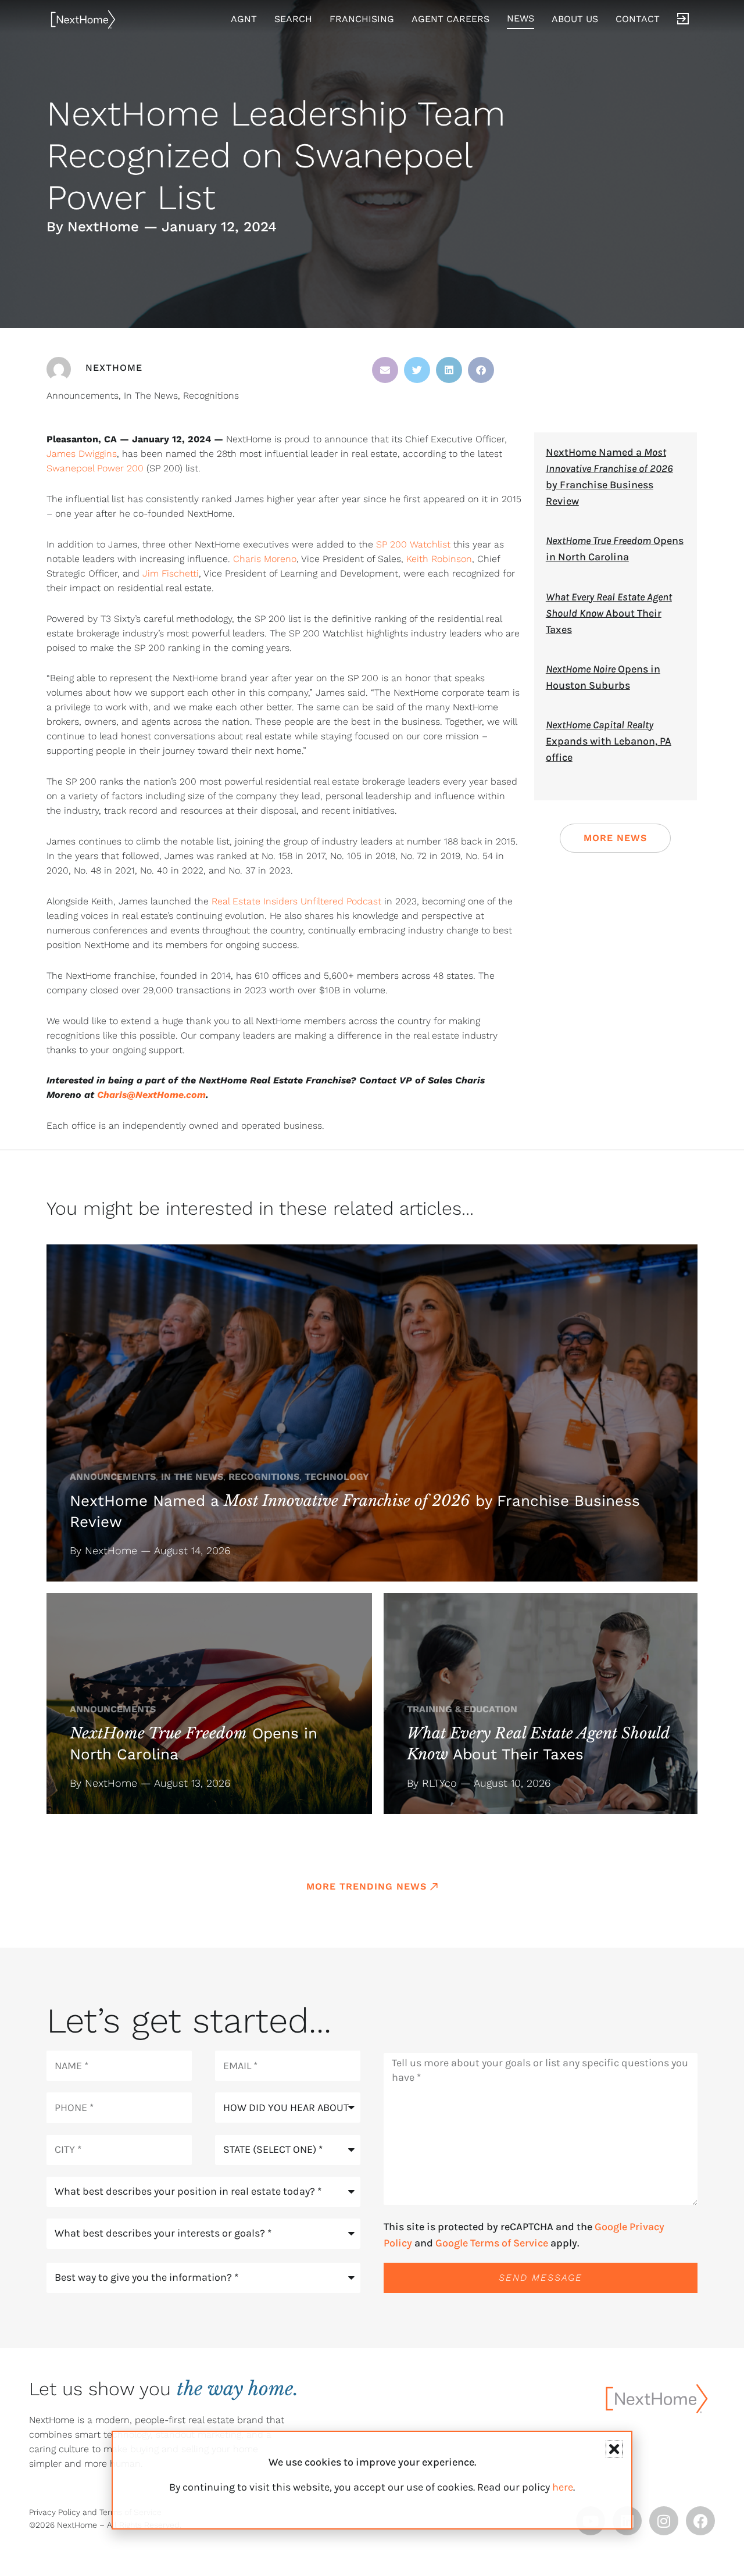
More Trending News (366, 1886)
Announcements (83, 396)
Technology (337, 1477)
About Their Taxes (609, 613)
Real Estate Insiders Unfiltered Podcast (296, 901)
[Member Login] (683, 19)
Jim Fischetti (171, 573)
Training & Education (462, 1709)
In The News (151, 396)
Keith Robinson (439, 559)
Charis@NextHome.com (151, 1095)
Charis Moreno (265, 559)
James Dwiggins (82, 454)
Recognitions (211, 396)
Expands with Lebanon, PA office (609, 741)
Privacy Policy (55, 2512)
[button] (385, 370)
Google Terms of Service (492, 2243)
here (563, 2487)
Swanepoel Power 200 (95, 468)
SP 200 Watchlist (413, 544)
